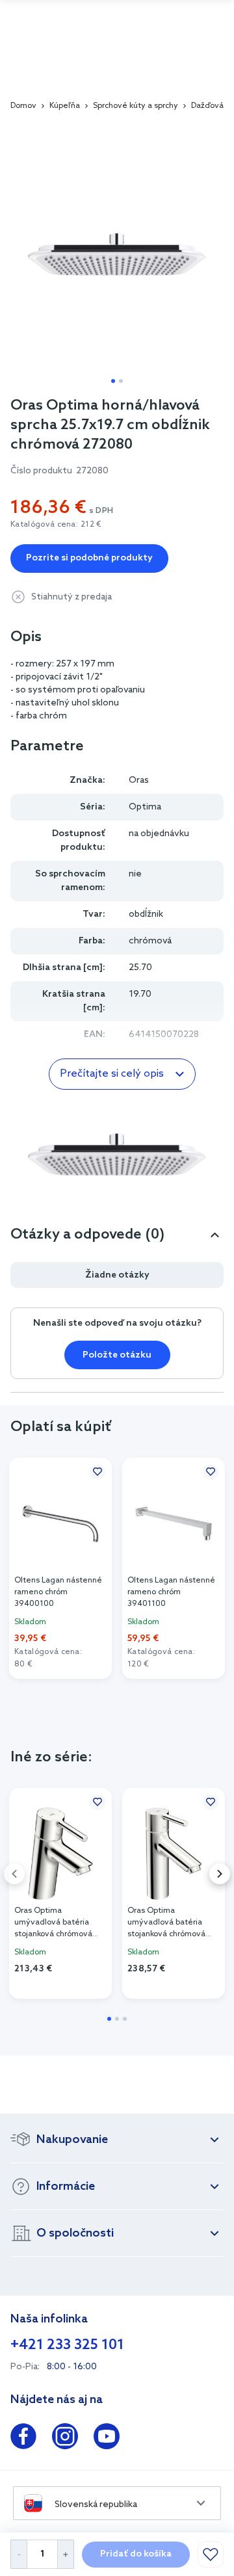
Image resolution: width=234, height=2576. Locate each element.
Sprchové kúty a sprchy (136, 106)
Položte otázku (117, 1355)
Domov (23, 106)
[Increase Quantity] (66, 2554)
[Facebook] (23, 2439)
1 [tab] (113, 381)
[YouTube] (107, 2439)
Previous (14, 1874)
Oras (139, 781)
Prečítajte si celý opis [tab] (112, 1074)
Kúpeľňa (65, 106)
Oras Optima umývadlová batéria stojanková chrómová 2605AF (166, 1923)
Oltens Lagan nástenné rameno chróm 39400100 (58, 1592)
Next (220, 1874)
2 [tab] (121, 381)
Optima (145, 807)
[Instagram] (65, 2439)
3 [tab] (125, 2019)
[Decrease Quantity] (19, 2554)
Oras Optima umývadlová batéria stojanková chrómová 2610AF (53, 1923)
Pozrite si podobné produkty (89, 558)
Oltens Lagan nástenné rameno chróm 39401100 (171, 1592)
